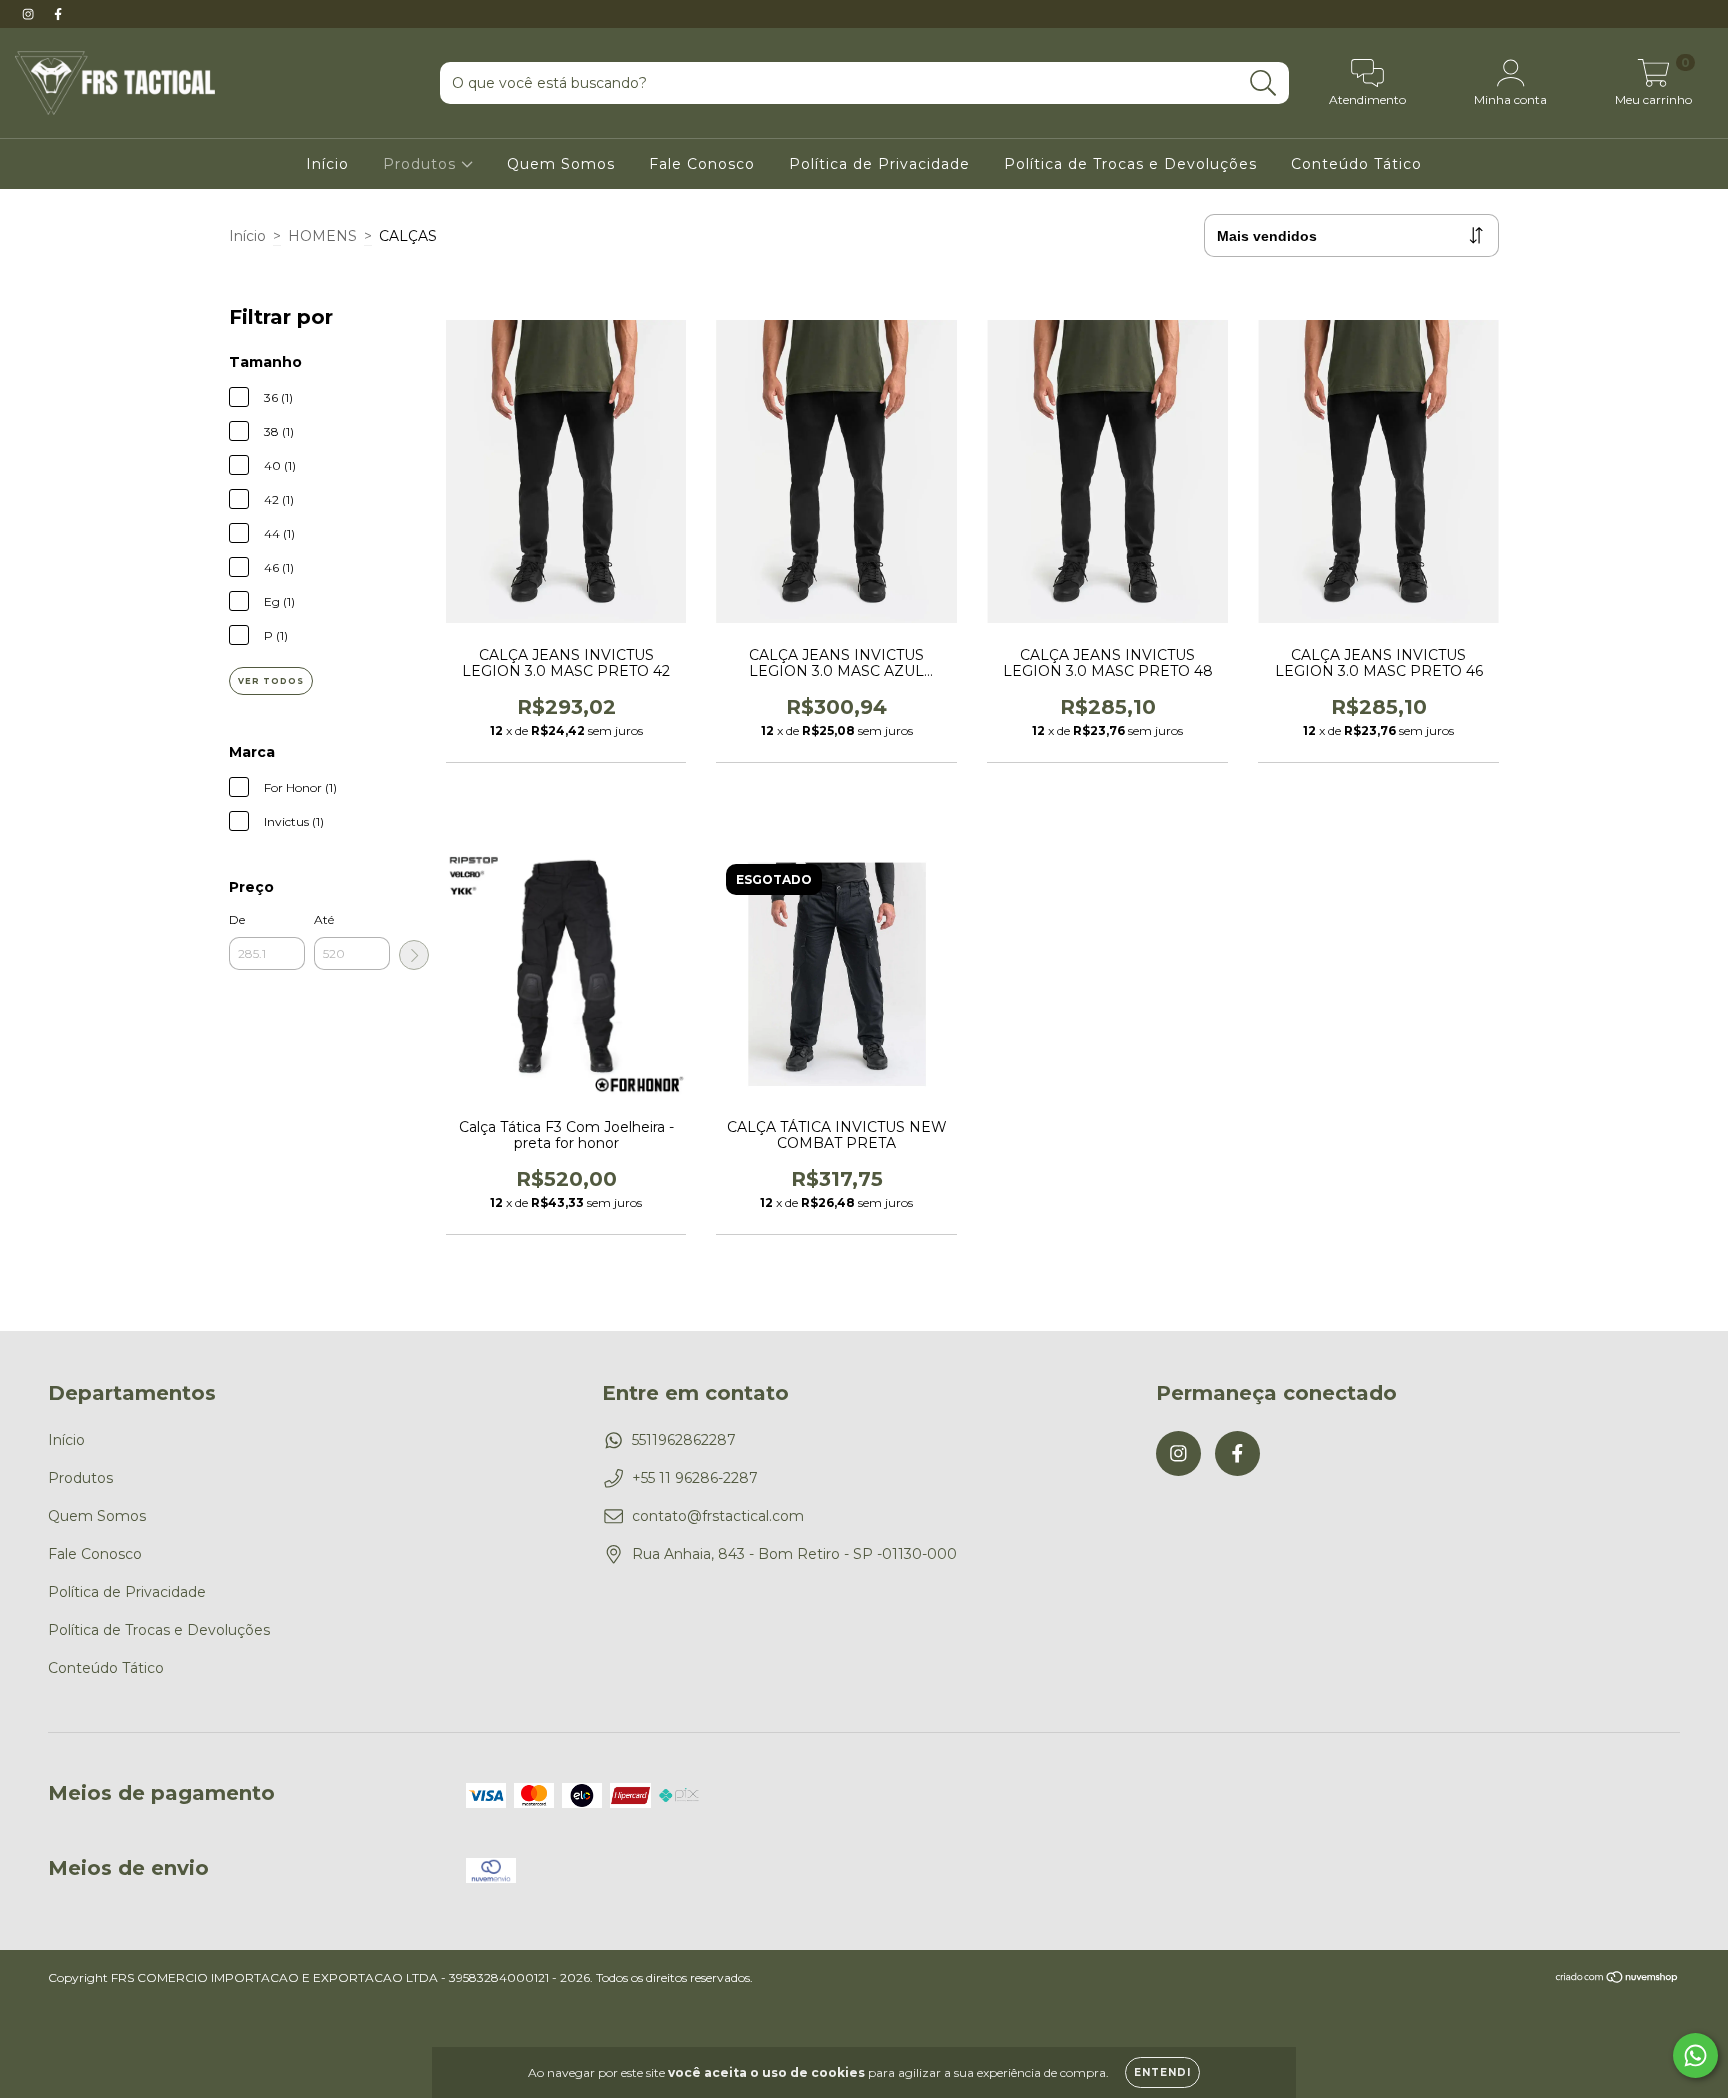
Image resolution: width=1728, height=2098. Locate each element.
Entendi (1162, 2072)
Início (327, 164)
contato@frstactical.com (718, 1516)
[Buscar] (1263, 83)
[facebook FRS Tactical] (58, 14)
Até (324, 919)
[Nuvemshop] (1617, 1979)
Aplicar (414, 955)
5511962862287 (684, 1440)
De (237, 919)
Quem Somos (561, 164)
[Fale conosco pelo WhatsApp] (1695, 2055)
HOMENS (322, 236)
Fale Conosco (702, 164)
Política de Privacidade (879, 164)
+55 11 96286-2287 (695, 1478)
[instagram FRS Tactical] (30, 14)
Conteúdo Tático (1356, 164)
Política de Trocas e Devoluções (1130, 164)
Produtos (422, 164)
